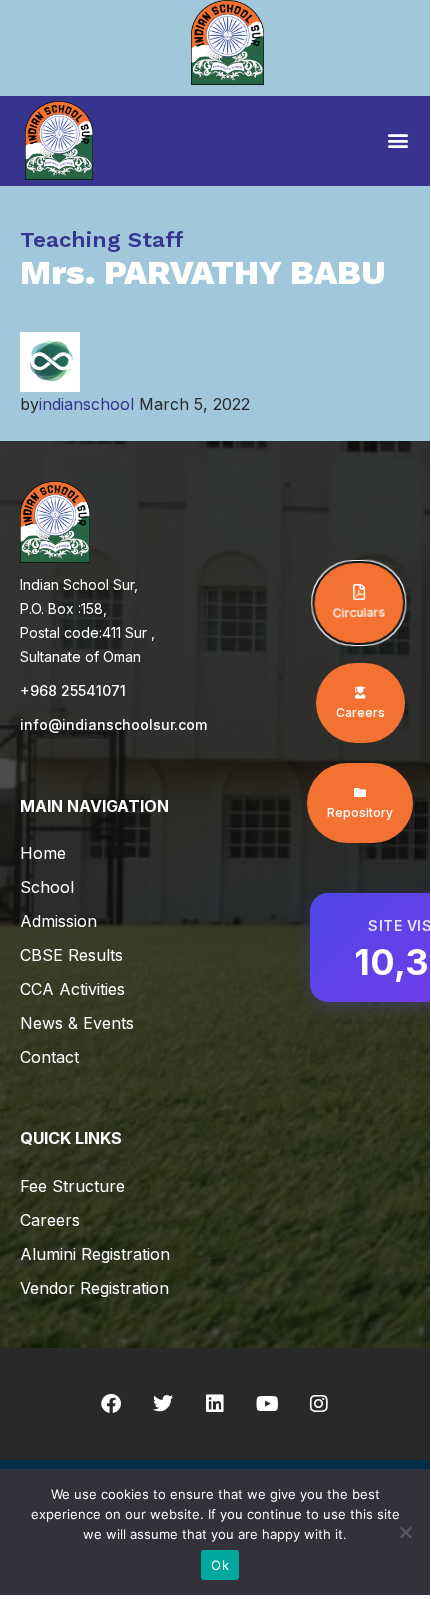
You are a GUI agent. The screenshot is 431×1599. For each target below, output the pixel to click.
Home (43, 853)
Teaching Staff (102, 239)
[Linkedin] (215, 1404)
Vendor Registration (94, 1288)
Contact (49, 1057)
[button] (397, 139)
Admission (58, 921)
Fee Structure (72, 1186)
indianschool (86, 404)
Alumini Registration (95, 1254)
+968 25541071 (73, 690)
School (47, 887)
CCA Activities (72, 989)
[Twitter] (163, 1404)
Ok (220, 1565)
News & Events (77, 1023)
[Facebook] (111, 1404)
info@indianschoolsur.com (113, 724)
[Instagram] (319, 1404)
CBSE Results (71, 955)
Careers (50, 1220)
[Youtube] (267, 1404)
